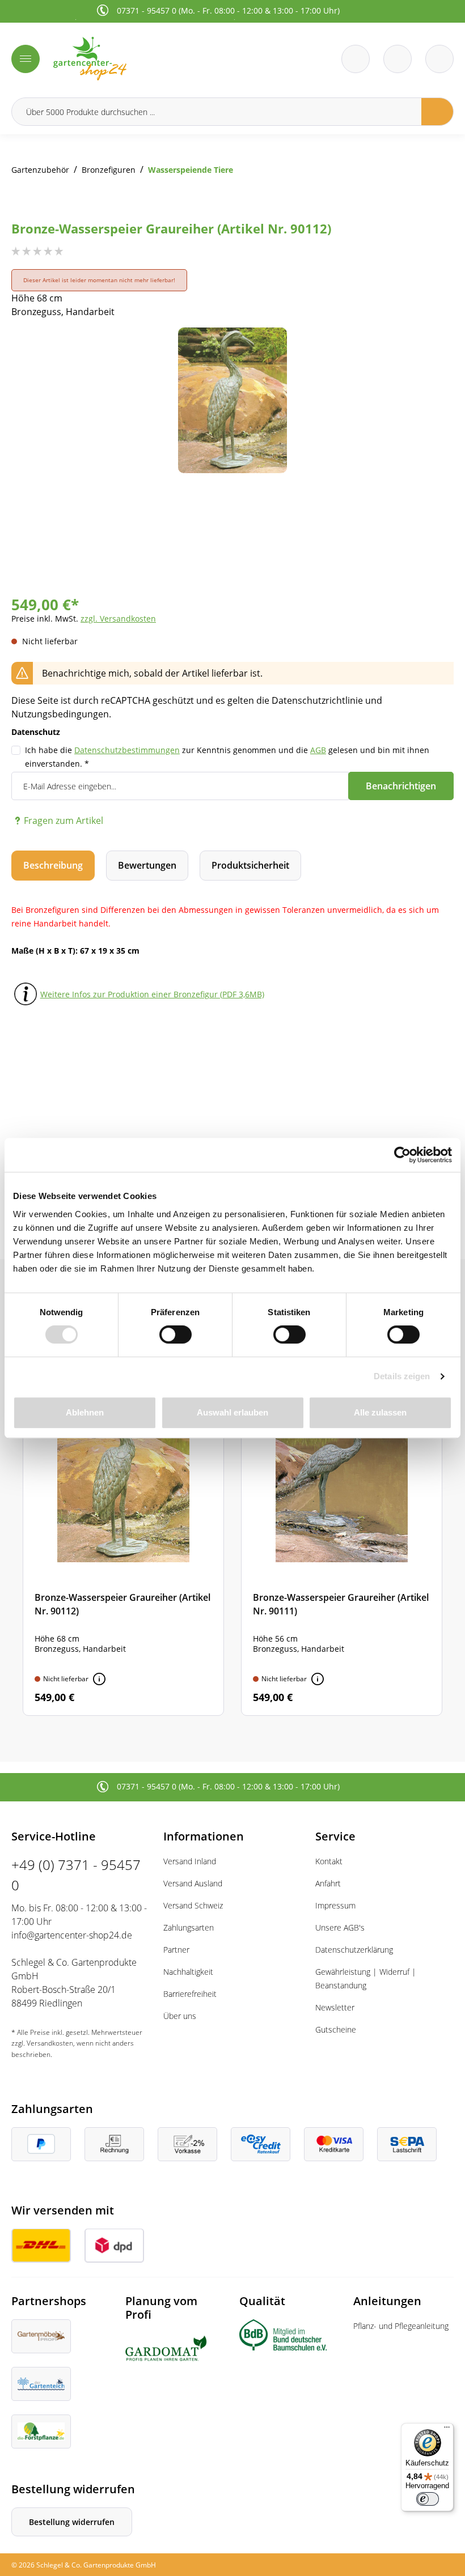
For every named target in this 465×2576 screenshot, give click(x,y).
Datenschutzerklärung (354, 1950)
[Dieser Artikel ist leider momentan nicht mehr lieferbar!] (99, 1679)
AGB (318, 750)
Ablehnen (85, 1412)
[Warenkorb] (398, 59)
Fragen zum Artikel (64, 821)
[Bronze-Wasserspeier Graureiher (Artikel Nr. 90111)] (342, 1545)
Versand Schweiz (193, 1905)
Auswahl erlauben (232, 1412)
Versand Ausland (193, 1883)
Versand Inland (190, 1861)
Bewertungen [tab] (147, 865)
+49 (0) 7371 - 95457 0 (76, 1875)
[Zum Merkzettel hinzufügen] (431, 350)
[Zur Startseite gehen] (139, 59)
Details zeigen (402, 1376)
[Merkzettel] (356, 59)
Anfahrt (328, 1883)
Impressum (335, 1905)
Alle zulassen (380, 1412)
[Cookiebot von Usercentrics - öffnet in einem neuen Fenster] (402, 1155)
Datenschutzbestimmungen (127, 750)
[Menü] (26, 59)
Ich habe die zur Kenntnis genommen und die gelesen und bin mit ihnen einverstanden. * (227, 757)
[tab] (53, 866)
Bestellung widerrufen (72, 2522)
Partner (176, 1950)
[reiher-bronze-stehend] (232, 400)
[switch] (176, 1334)
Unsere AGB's (340, 1927)
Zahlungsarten (189, 1927)
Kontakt (329, 1861)
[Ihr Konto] (439, 59)
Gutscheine (336, 2029)
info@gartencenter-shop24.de (72, 1935)
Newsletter (335, 2007)
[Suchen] (437, 112)
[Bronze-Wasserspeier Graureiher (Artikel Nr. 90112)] (123, 1545)
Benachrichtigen (401, 786)
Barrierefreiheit (190, 1994)
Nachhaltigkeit (188, 1972)
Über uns (180, 2016)
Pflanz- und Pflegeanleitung (401, 2326)
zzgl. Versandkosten (118, 619)
